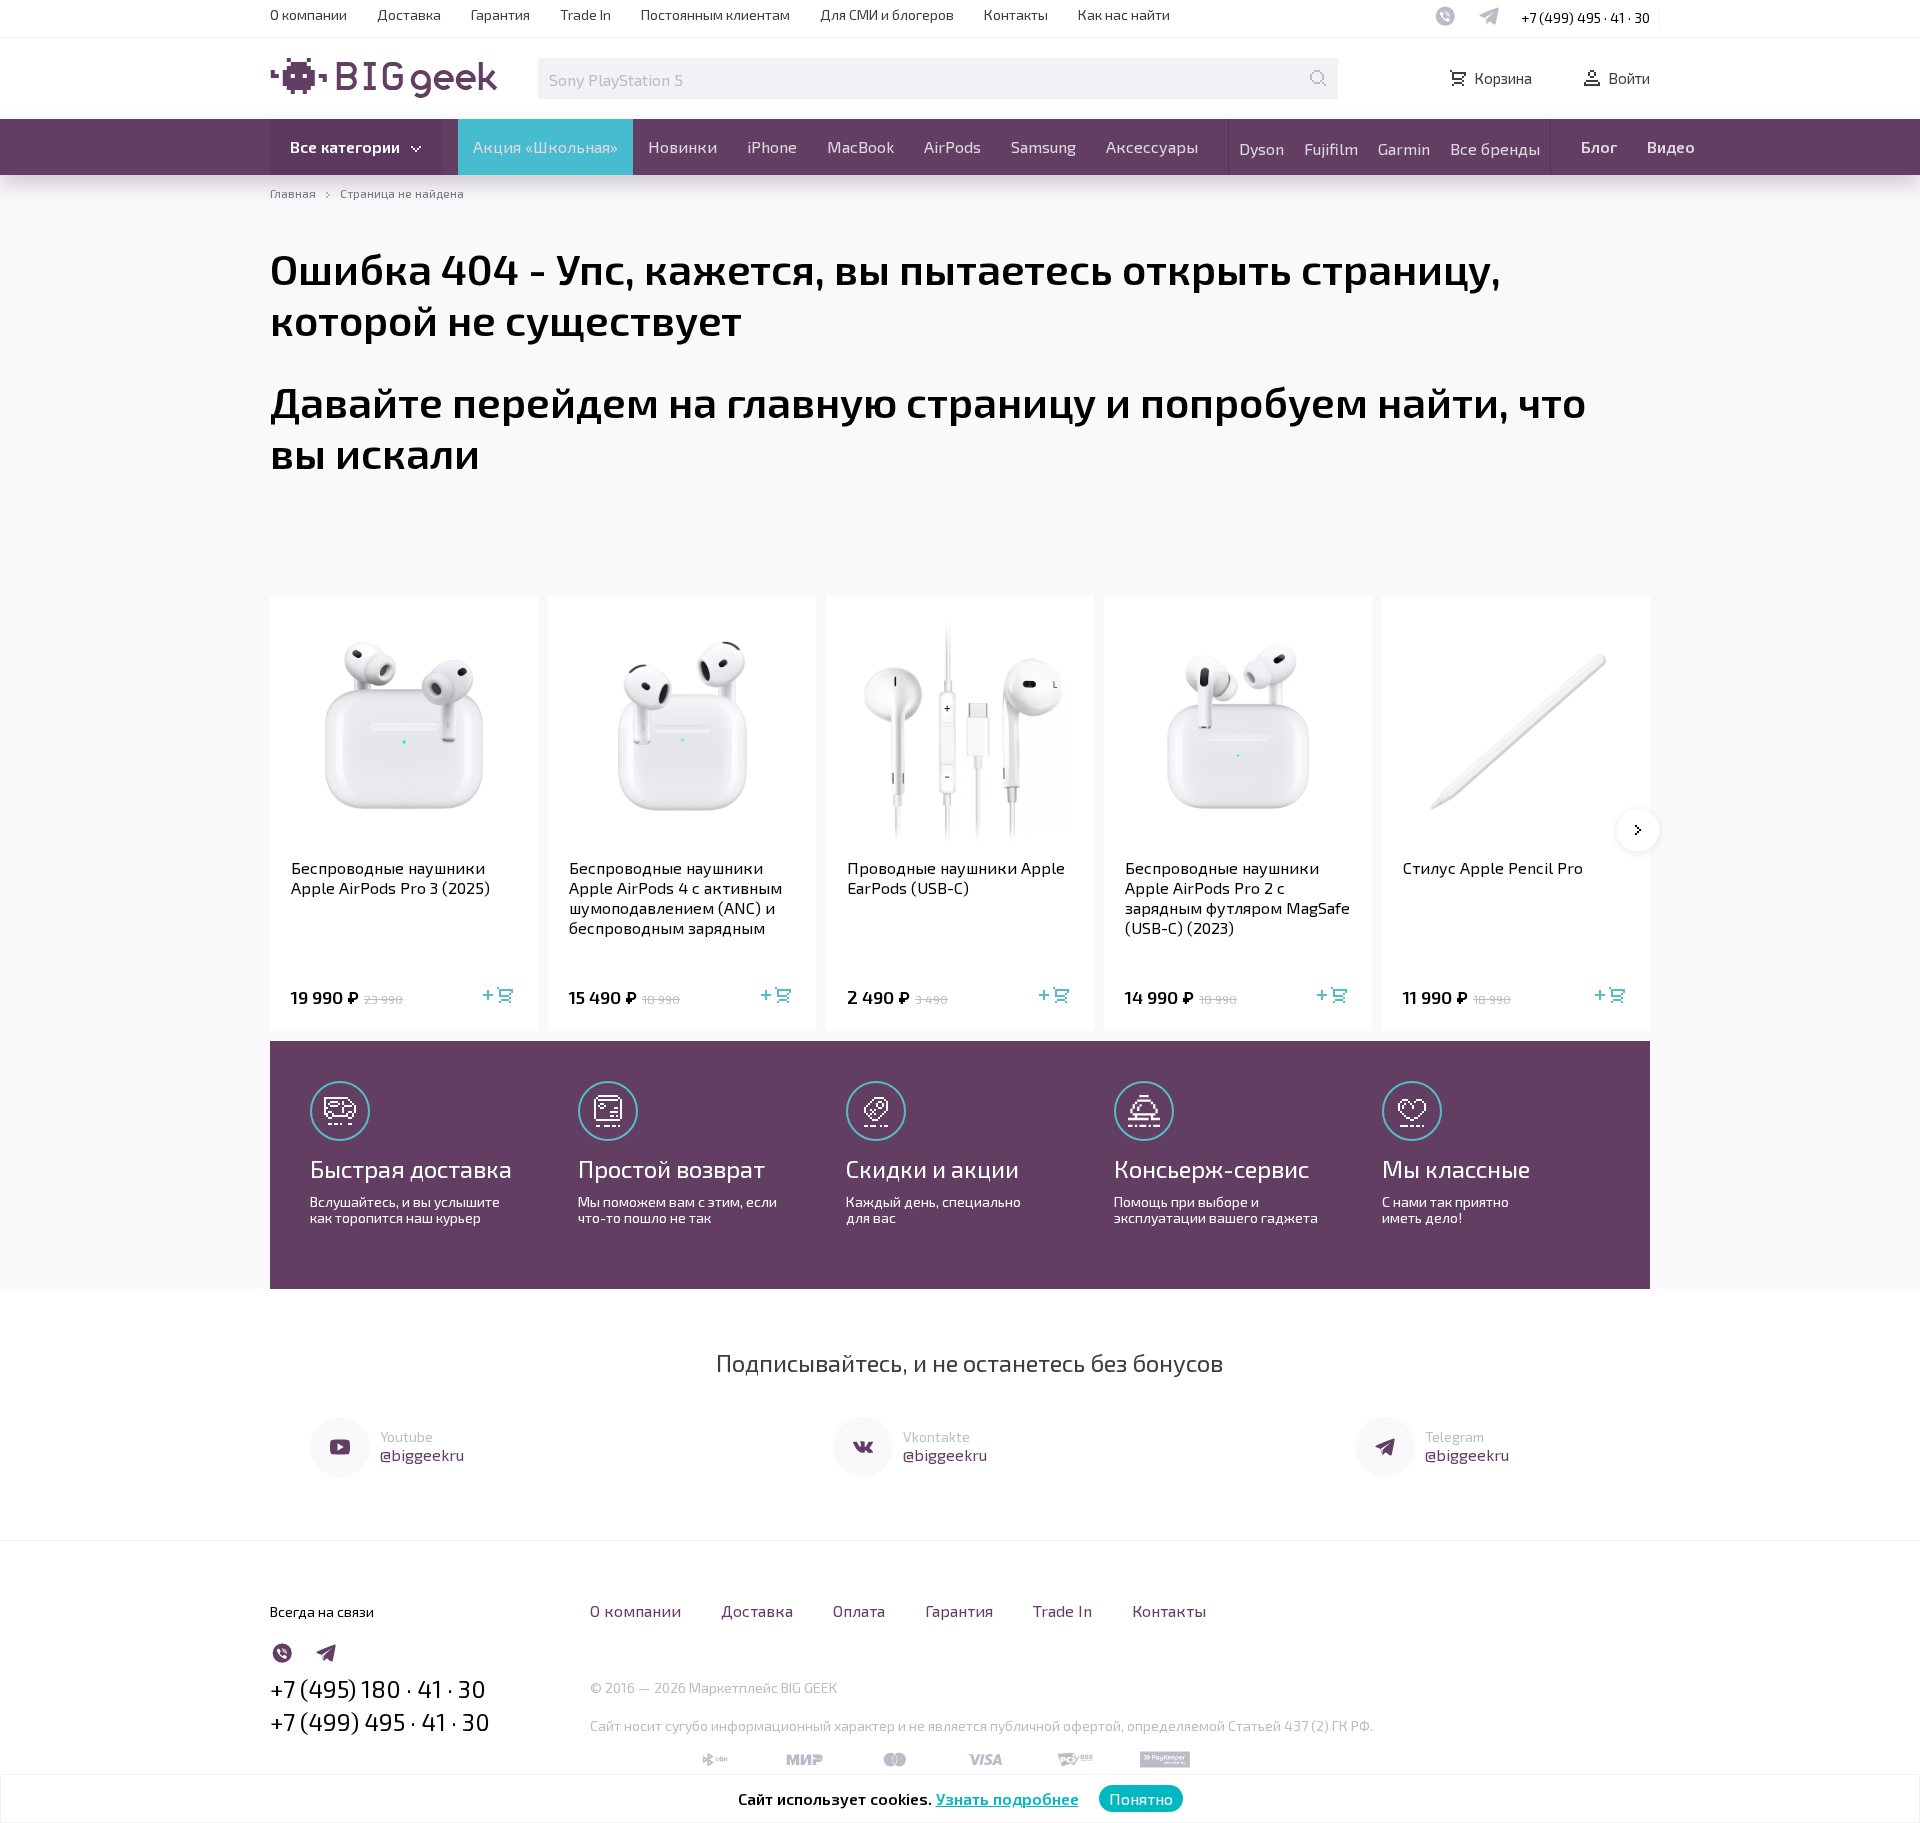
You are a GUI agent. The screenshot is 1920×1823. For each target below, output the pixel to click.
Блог (1599, 146)
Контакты (1016, 14)
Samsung (1043, 146)
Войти (1629, 78)
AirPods (952, 146)
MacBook (860, 146)
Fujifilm (1331, 148)
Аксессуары (1152, 146)
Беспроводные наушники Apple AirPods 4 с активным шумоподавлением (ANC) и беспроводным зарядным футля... (675, 898)
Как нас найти (1124, 14)
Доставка (409, 14)
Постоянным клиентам (715, 14)
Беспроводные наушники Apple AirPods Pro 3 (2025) (390, 877)
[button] (1638, 830)
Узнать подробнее (1007, 1798)
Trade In (585, 14)
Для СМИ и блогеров (887, 14)
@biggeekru (422, 1454)
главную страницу (911, 401)
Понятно (1141, 1798)
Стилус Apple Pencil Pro (1493, 867)
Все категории (345, 146)
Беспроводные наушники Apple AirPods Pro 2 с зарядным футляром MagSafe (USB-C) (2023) (1237, 897)
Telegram (1454, 1436)
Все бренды (1495, 148)
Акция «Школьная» (545, 146)
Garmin (1404, 148)
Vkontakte (936, 1436)
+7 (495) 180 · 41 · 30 (378, 1689)
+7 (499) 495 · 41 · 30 (1585, 17)
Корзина (1503, 78)
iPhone (772, 146)
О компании (308, 14)
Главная (293, 193)
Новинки (682, 146)
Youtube (406, 1436)
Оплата (859, 1610)
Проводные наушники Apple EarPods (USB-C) (956, 877)
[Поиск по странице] (1318, 78)
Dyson (1261, 148)
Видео (1671, 146)
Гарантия (500, 14)
